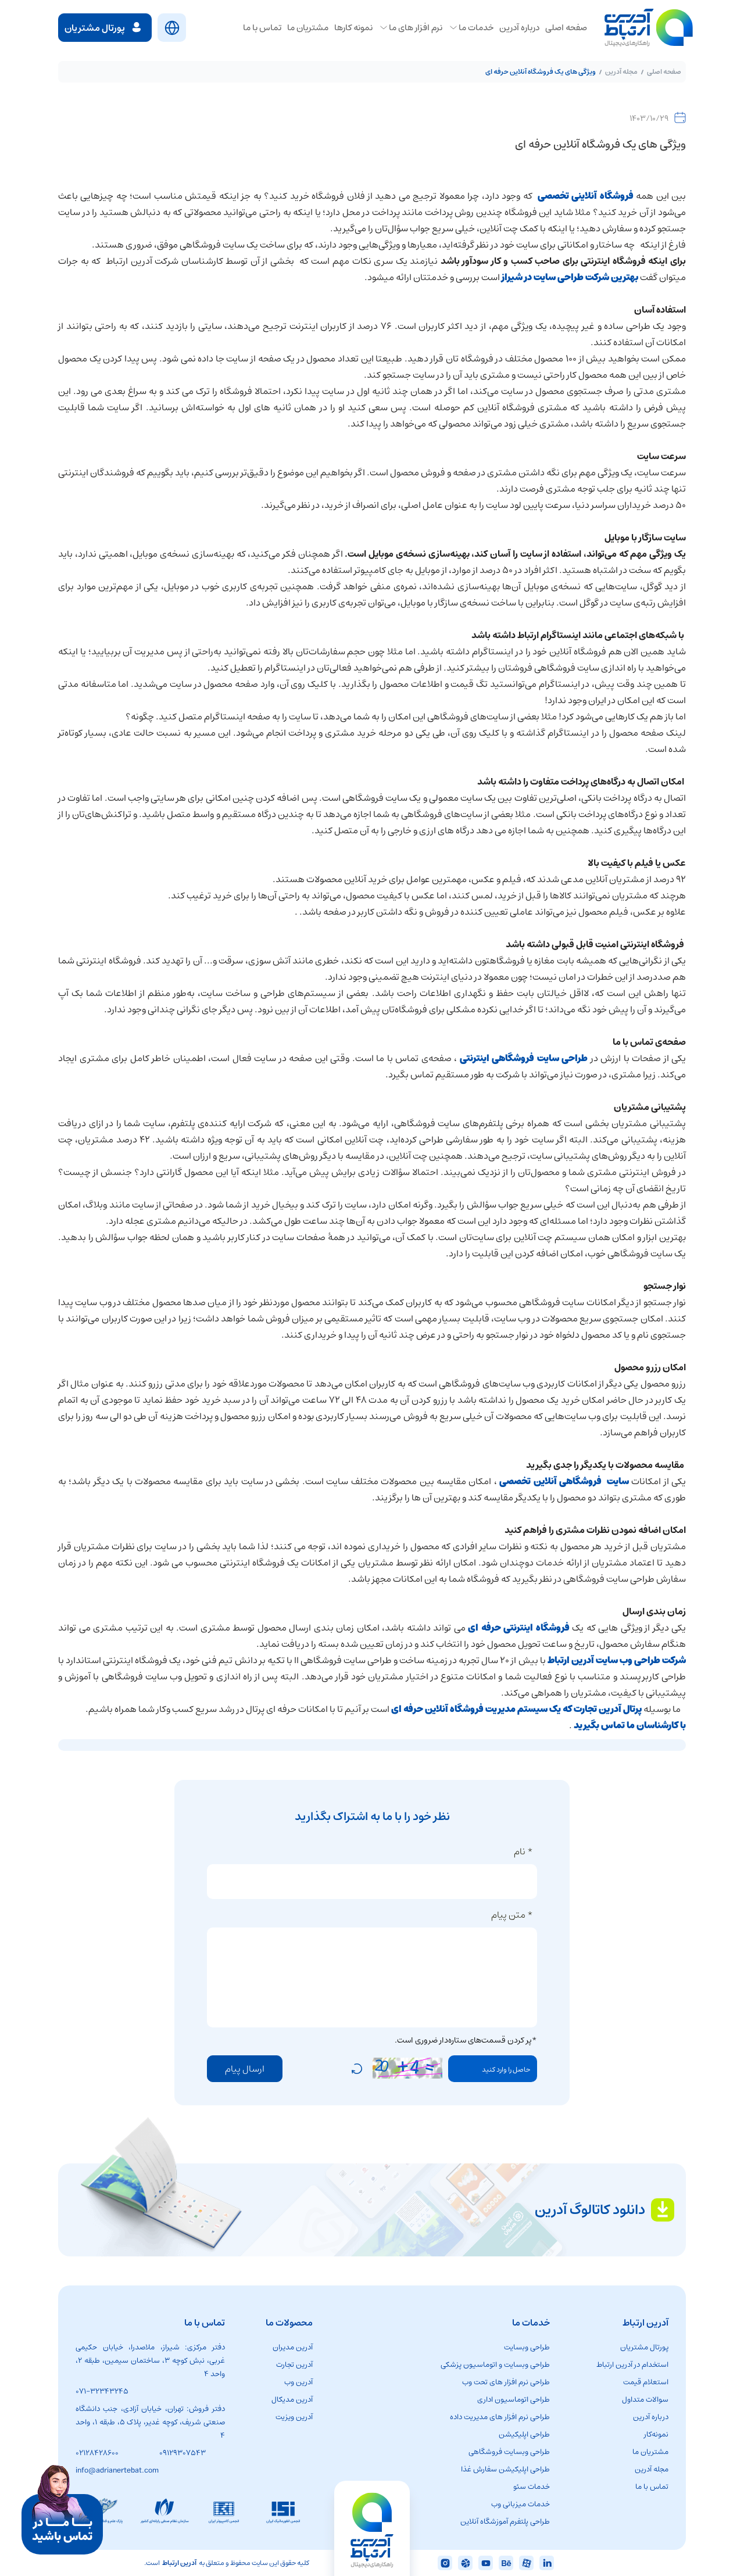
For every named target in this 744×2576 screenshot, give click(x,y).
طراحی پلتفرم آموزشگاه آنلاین (505, 2522)
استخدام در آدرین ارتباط (632, 2365)
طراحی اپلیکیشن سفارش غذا (505, 2469)
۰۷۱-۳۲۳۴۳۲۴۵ (102, 2392)
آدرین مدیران (293, 2347)
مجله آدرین (621, 72)
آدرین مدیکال (292, 2400)
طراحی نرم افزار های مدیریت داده (500, 2417)
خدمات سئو (532, 2487)
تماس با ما (652, 2487)
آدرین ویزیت (294, 2417)
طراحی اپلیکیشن (524, 2435)
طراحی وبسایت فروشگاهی (509, 2452)
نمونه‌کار (656, 2435)
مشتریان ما (650, 2452)
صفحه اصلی (664, 72)
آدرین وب (298, 2382)
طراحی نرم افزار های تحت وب (506, 2382)
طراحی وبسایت (527, 2347)
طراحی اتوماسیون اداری (514, 2400)
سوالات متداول (645, 2400)
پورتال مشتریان (644, 2347)
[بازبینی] (357, 2069)
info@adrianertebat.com (117, 2471)
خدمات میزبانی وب (521, 2504)
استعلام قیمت (646, 2382)
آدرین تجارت (294, 2365)
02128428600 (97, 2453)
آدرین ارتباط (179, 2563)
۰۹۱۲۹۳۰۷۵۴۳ (183, 2453)
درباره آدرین (651, 2417)
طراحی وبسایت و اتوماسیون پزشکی (495, 2365)
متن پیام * (512, 1915)
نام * (523, 1851)
